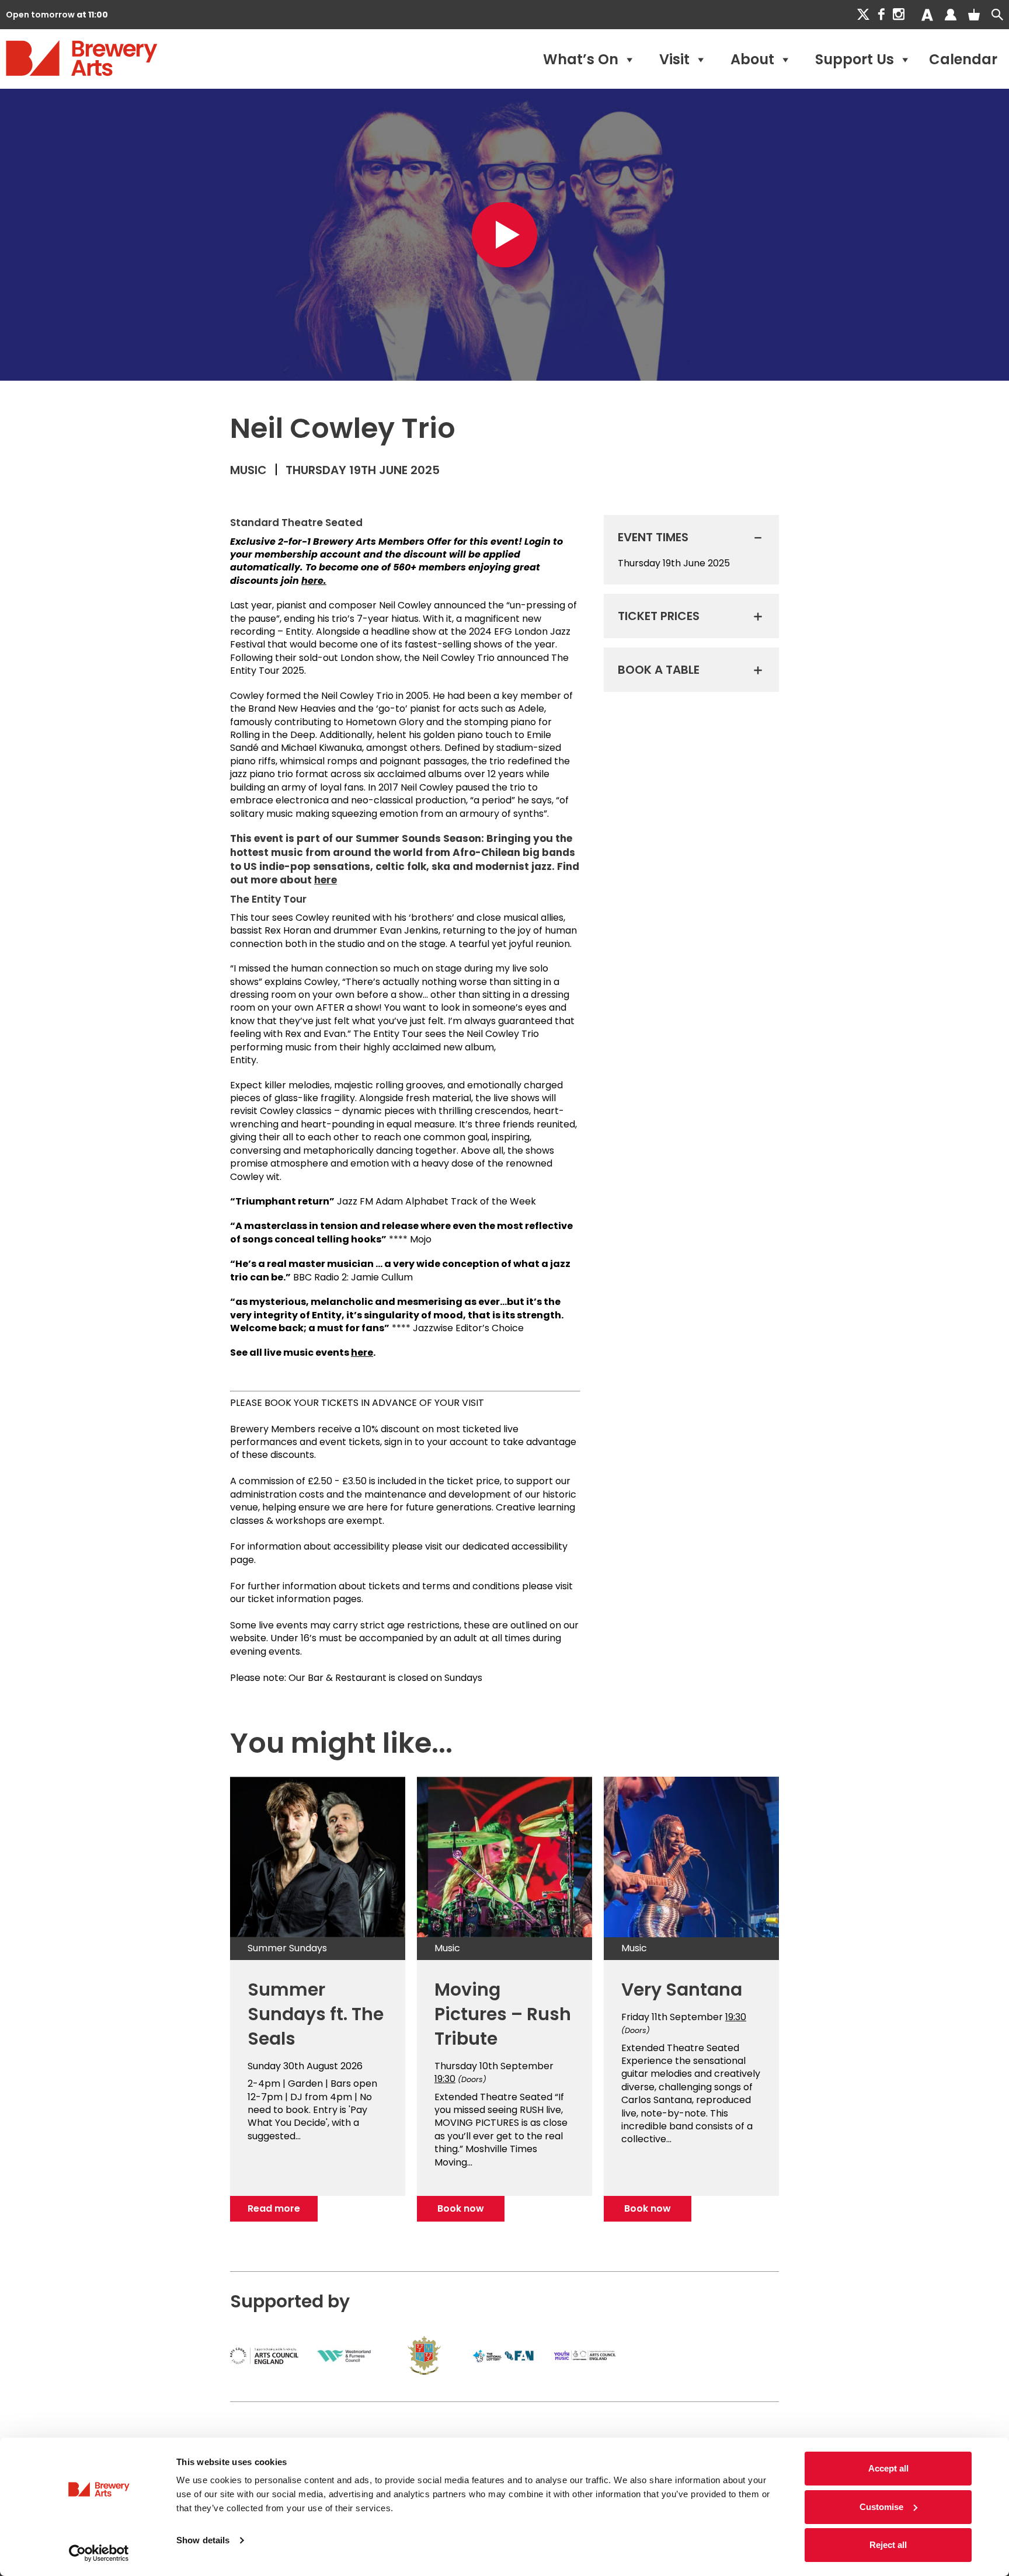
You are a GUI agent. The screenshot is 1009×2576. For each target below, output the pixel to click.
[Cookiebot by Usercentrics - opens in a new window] (99, 2553)
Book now (461, 2208)
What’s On (581, 59)
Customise (881, 2507)
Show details (203, 2540)
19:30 (445, 2079)
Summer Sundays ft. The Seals (316, 2014)
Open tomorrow (57, 15)
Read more (274, 2208)
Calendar (963, 59)
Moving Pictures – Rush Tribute (503, 2014)
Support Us (855, 59)
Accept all (888, 2468)
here (326, 880)
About (752, 59)
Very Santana (682, 1990)
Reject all (888, 2545)
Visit (674, 59)
